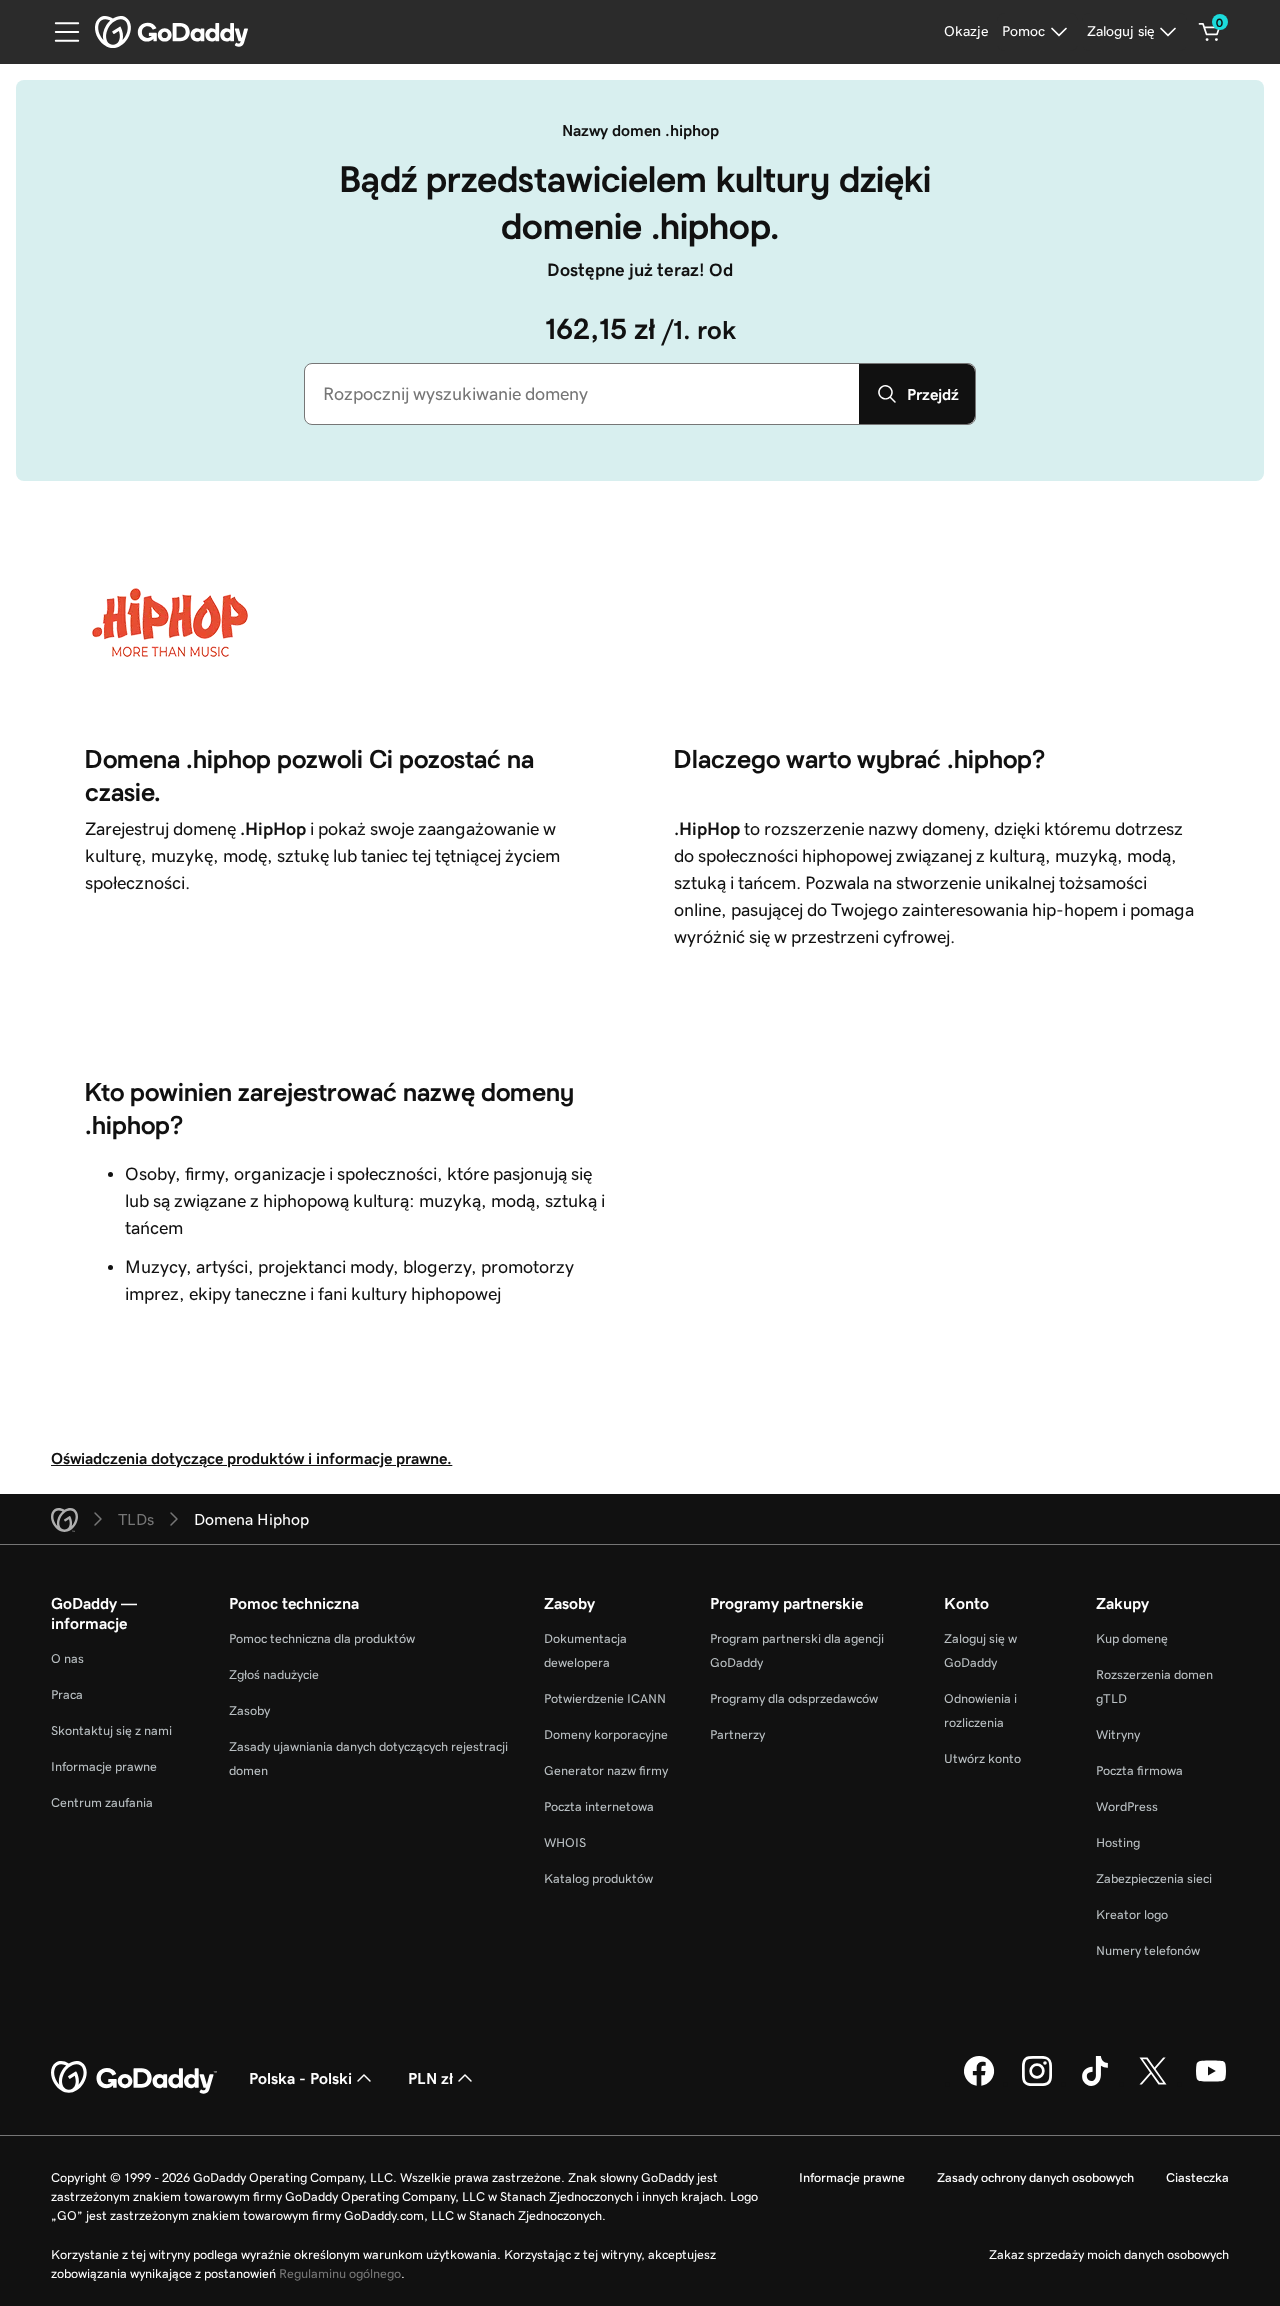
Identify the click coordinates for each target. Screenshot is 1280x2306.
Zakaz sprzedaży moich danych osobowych (1109, 2254)
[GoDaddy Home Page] (134, 2078)
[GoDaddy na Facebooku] (979, 2083)
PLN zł (430, 2078)
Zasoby (249, 1710)
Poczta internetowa (599, 1806)
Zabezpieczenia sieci (1154, 1878)
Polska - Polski (300, 2078)
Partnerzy (737, 1734)
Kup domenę (1132, 1638)
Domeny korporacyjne (606, 1734)
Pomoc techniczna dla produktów (322, 1638)
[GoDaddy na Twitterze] (1153, 2083)
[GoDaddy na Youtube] (1211, 2083)
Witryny (1118, 1734)
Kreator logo (1132, 1914)
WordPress (1127, 1806)
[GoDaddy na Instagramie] (1037, 2083)
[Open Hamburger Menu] (59, 32)
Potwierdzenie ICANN (605, 1698)
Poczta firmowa (1139, 1770)
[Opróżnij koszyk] (1210, 32)
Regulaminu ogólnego (340, 2273)
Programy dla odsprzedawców (794, 1698)
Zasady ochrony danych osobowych (1035, 2177)
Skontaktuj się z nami (111, 1730)
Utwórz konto (982, 1758)
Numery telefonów (1148, 1950)
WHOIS (565, 1842)
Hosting (1118, 1842)
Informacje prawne (104, 1766)
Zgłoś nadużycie (274, 1674)
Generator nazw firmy (606, 1770)
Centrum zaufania (102, 1802)
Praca (67, 1694)
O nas (67, 1658)
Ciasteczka (1197, 2177)
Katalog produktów (598, 1878)
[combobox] (582, 394)
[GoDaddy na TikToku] (1095, 2083)
